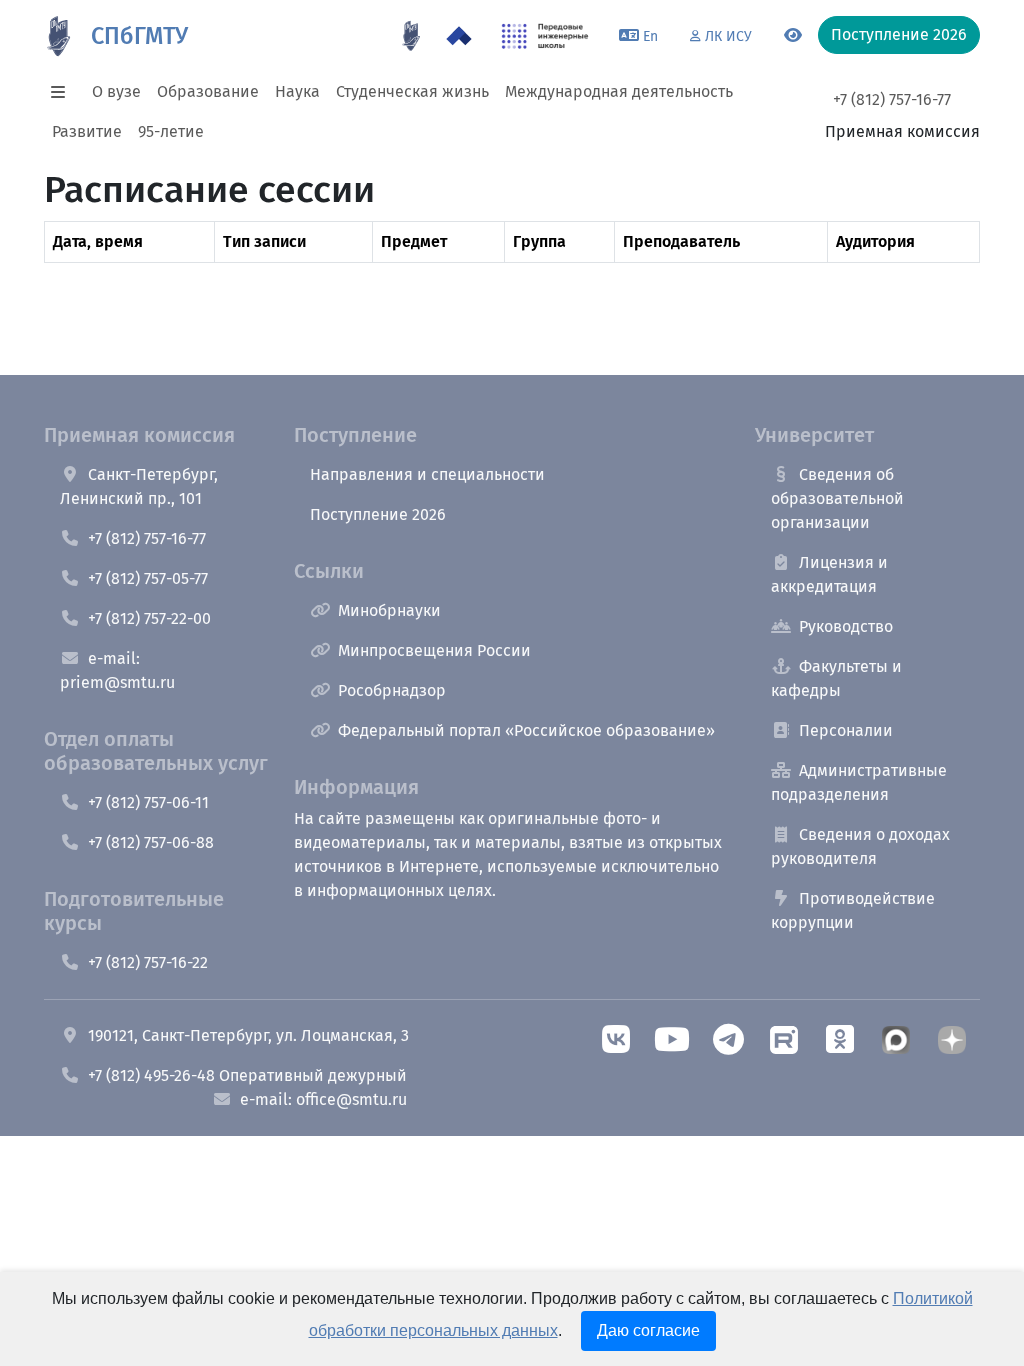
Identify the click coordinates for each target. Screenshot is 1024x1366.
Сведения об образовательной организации (837, 498)
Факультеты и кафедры (836, 678)
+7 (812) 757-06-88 (151, 842)
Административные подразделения (859, 782)
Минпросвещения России (434, 650)
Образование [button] (208, 91)
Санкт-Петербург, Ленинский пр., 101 (139, 486)
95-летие (171, 131)
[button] (64, 92)
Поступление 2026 (378, 514)
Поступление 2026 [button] (899, 34)
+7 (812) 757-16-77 (892, 99)
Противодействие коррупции (853, 910)
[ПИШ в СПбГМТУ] (545, 36)
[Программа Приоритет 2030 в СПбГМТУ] (459, 36)
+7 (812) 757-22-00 (149, 618)
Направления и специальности (427, 474)
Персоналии (846, 730)
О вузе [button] (116, 91)
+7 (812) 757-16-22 (148, 962)
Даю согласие (648, 1330)
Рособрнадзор (392, 690)
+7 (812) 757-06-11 (148, 802)
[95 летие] (411, 36)
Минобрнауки (389, 610)
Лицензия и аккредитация (829, 574)
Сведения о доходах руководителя (860, 846)
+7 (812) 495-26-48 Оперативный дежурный (247, 1075)
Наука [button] (297, 91)
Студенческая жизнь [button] (412, 91)
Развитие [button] (87, 131)
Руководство (846, 626)
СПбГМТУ (139, 36)
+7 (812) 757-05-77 (148, 578)
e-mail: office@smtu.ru (323, 1099)
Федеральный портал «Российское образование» (526, 730)
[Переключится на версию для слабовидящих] (793, 36)
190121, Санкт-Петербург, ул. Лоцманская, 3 (248, 1035)
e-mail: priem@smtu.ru (117, 670)
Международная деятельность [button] (619, 91)
